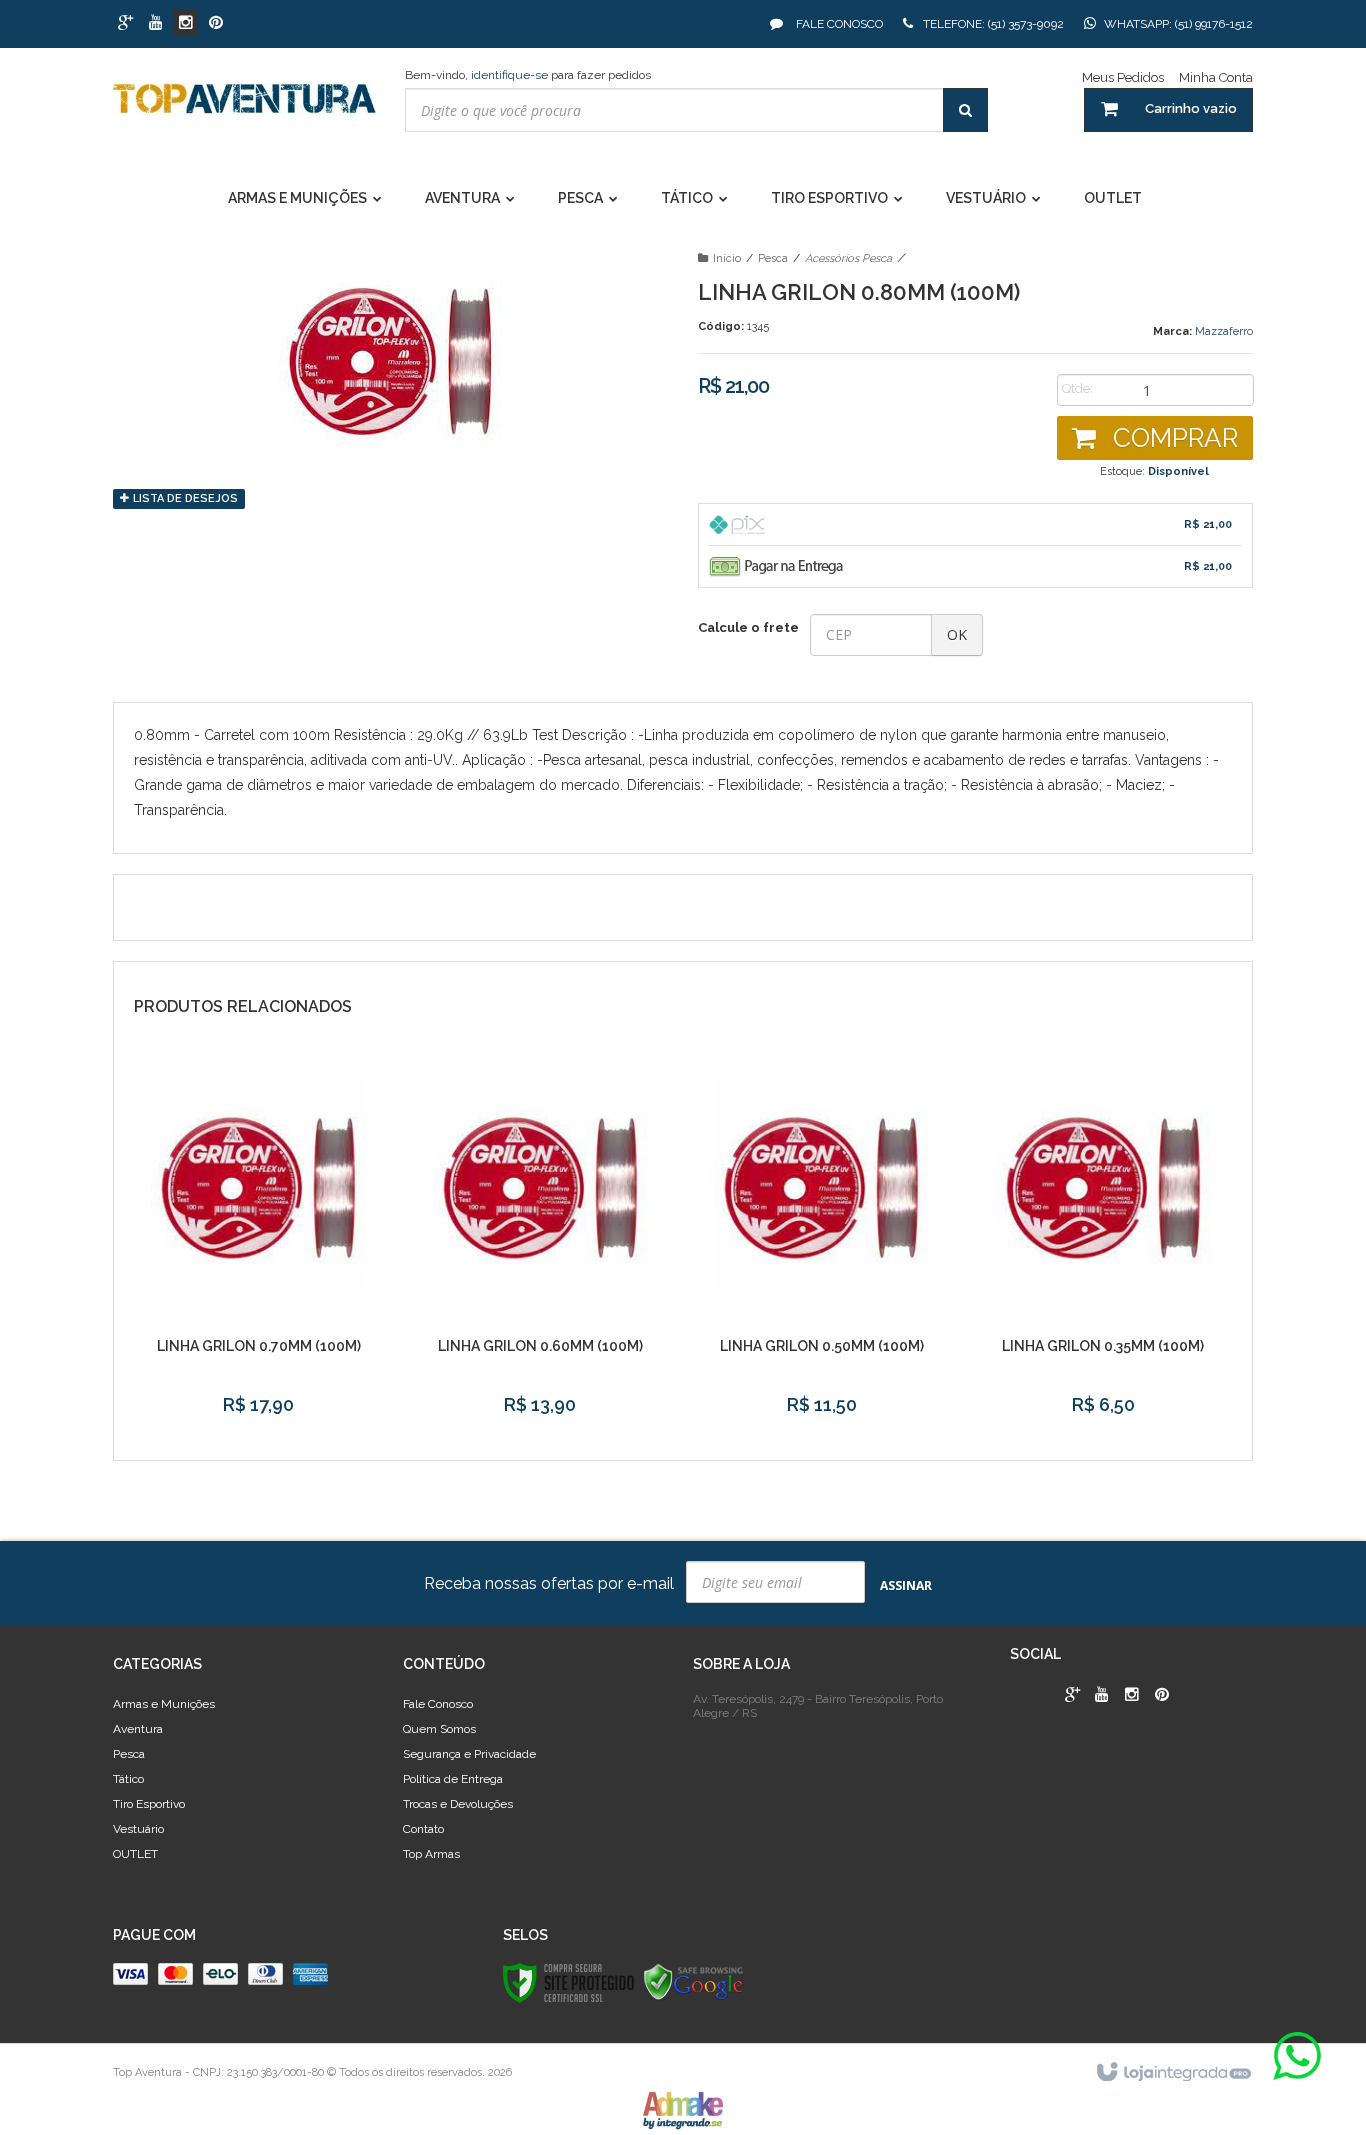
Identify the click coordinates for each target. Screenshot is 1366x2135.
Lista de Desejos (184, 498)
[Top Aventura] (244, 108)
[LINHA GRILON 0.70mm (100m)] (258, 1246)
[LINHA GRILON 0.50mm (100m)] (821, 1246)
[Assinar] (906, 1584)
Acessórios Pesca (848, 258)
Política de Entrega (453, 1779)
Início (727, 258)
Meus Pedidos (1123, 77)
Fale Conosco (838, 24)
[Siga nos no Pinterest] (215, 24)
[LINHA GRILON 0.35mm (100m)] (1103, 1246)
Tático (128, 1779)
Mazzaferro (1224, 331)
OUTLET (135, 1854)
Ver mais (258, 1420)
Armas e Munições (164, 1704)
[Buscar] (965, 110)
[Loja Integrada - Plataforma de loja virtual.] (1172, 2073)
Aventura (138, 1729)
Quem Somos (439, 1729)
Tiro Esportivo (149, 1804)
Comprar (1172, 438)
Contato (423, 1829)
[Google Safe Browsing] (694, 1982)
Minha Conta (1216, 77)
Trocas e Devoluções (458, 1804)
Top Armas (431, 1854)
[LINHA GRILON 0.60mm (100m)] (540, 1246)
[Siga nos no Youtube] (155, 24)
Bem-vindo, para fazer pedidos (528, 75)
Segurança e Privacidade (469, 1754)
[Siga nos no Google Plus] (125, 24)
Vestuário (138, 1829)
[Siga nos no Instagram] (185, 24)
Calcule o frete (748, 627)
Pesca (773, 258)
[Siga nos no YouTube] (1102, 1696)
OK (957, 634)
